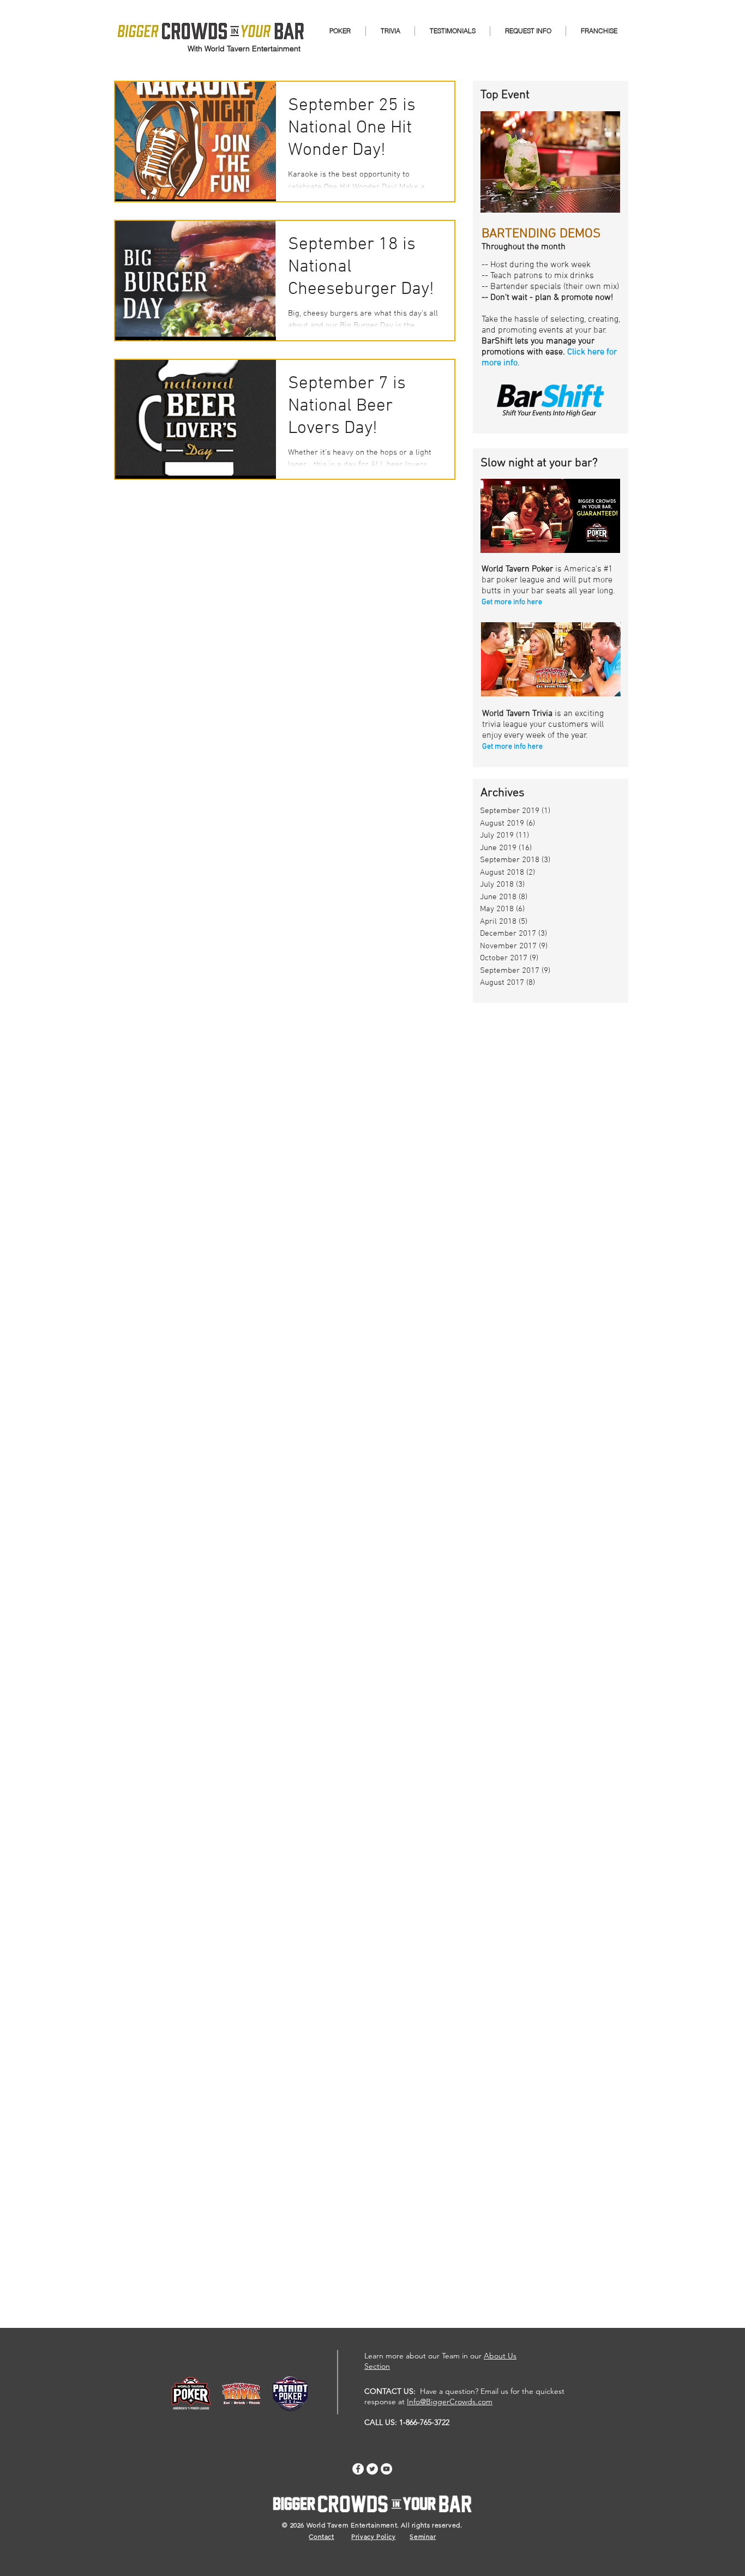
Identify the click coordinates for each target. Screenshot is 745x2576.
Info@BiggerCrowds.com (450, 2402)
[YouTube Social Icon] (386, 2469)
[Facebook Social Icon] (358, 2469)
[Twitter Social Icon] (372, 2469)
